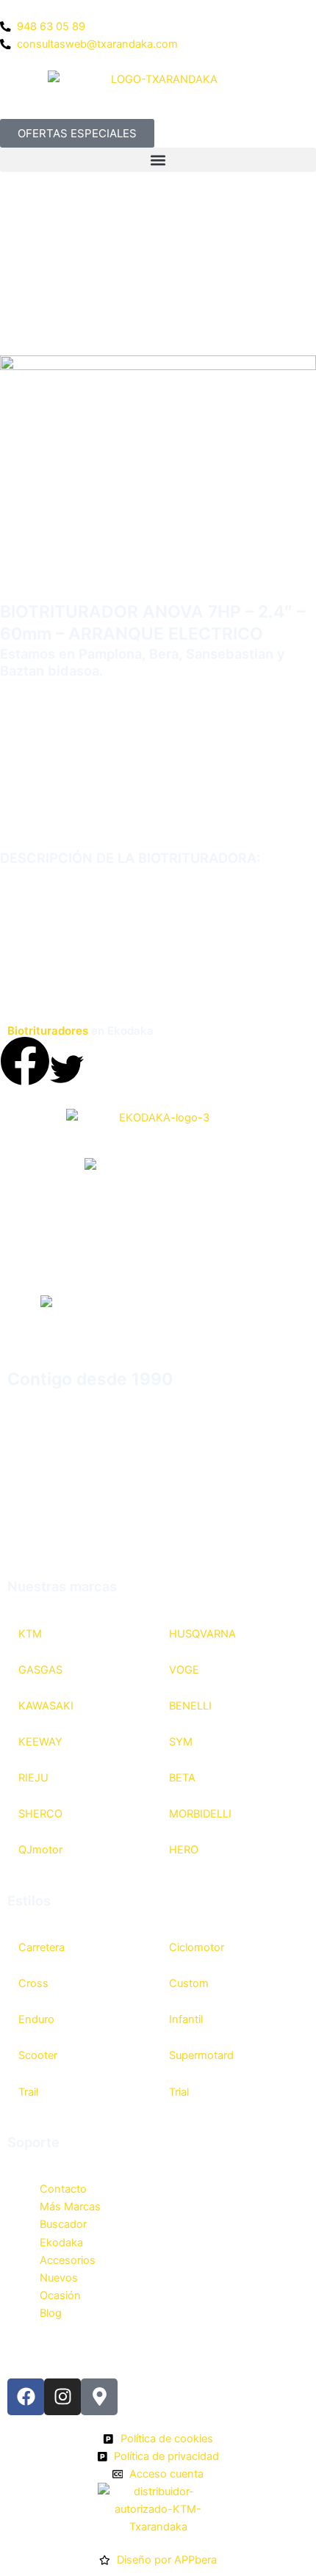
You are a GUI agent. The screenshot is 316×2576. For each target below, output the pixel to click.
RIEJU (33, 1778)
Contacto (63, 2189)
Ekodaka (61, 2243)
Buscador (63, 2224)
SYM (181, 1742)
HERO (184, 1850)
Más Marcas (70, 2207)
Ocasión (60, 2295)
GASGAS (40, 1670)
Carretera (42, 1947)
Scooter (38, 2055)
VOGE (184, 1670)
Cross (33, 1983)
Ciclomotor (197, 1947)
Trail (28, 2092)
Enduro (36, 2019)
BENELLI (190, 1706)
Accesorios (68, 2260)
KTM (30, 1634)
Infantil (186, 2019)
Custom (189, 1983)
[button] (158, 160)
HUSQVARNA (202, 1634)
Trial (179, 2092)
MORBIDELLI (200, 1814)
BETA (182, 1778)
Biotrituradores (48, 1031)
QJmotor (40, 1850)
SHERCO (40, 1814)
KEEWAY (40, 1742)
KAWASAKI (46, 1706)
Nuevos (59, 2278)
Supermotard (201, 2055)
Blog (51, 2313)
